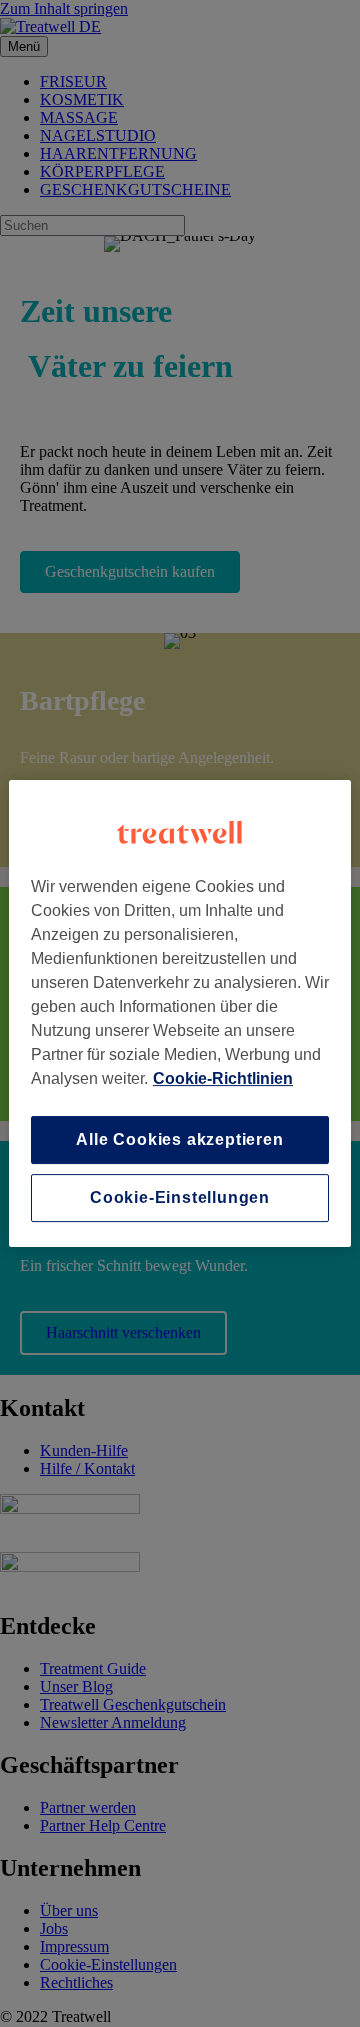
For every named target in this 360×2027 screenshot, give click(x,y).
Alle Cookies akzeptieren (179, 1139)
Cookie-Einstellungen (180, 1197)
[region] (180, 1014)
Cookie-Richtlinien (223, 1078)
